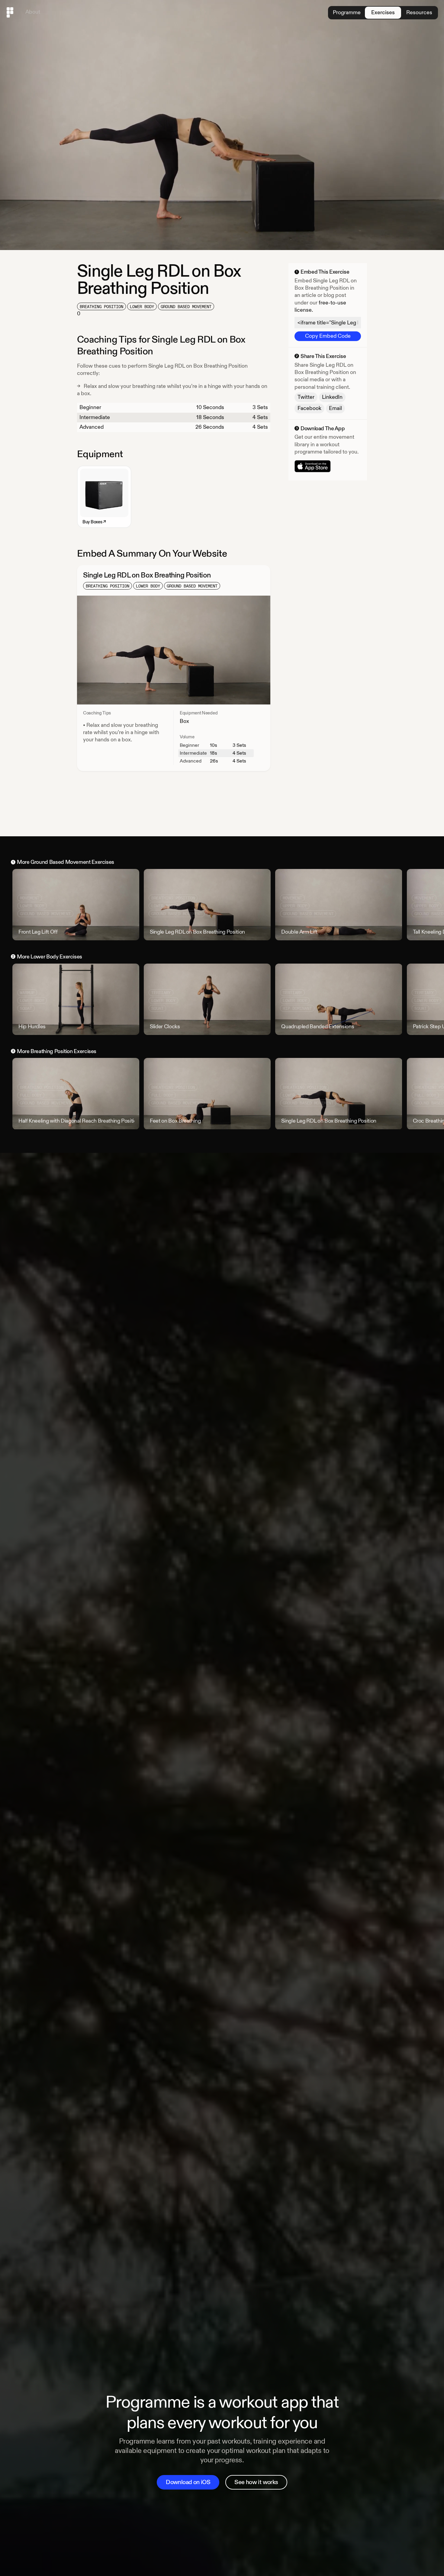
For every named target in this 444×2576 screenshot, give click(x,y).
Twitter (306, 397)
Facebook (309, 408)
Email (335, 408)
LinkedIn (332, 397)
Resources (419, 13)
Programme (347, 13)
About (33, 12)
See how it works (256, 2482)
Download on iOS (188, 2482)
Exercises (383, 13)
